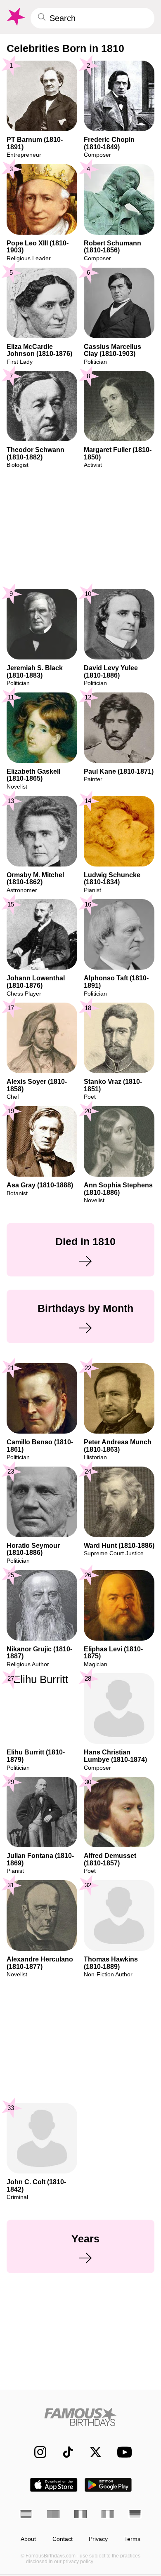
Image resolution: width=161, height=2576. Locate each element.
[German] (135, 2514)
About (28, 2539)
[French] (80, 2514)
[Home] (80, 2417)
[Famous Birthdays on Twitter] (91, 2452)
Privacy (98, 2539)
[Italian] (108, 2514)
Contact (63, 2539)
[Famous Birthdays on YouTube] (122, 2452)
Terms (132, 2539)
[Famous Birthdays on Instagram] (36, 2452)
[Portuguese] (53, 2514)
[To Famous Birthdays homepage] (15, 17)
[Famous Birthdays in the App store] (54, 2485)
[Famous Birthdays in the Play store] (108, 2485)
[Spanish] (26, 2514)
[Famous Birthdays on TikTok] (64, 2452)
